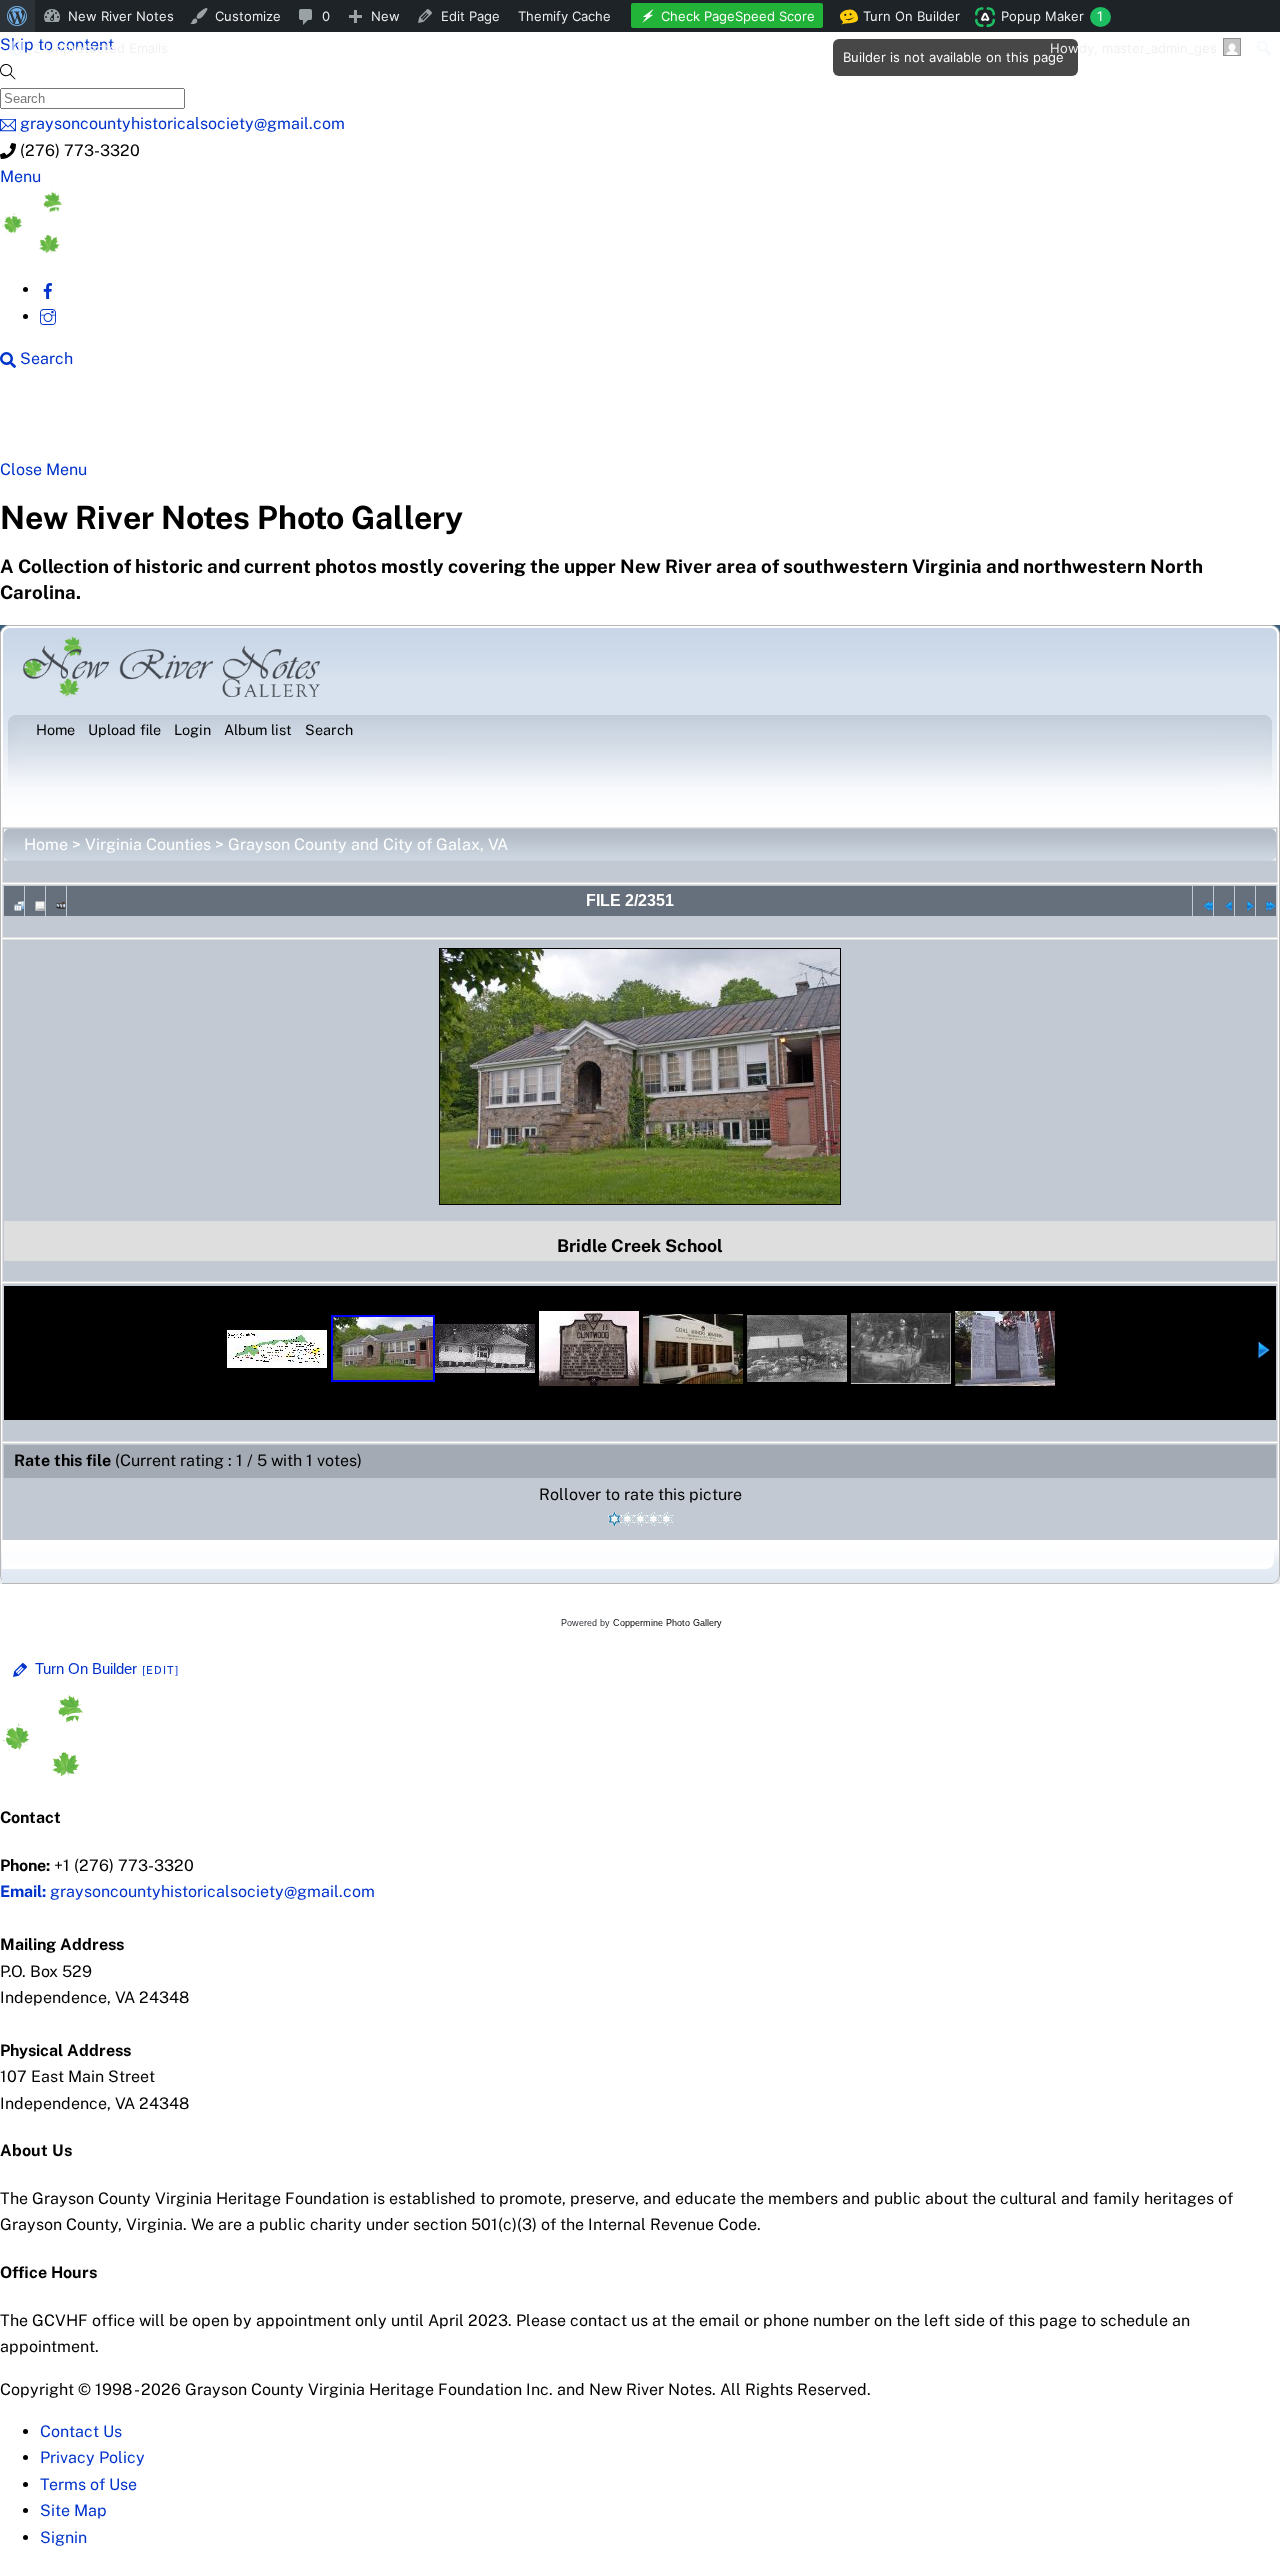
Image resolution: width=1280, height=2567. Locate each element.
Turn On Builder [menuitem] (905, 20)
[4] (653, 1519)
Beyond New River (441, 422)
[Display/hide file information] (35, 901)
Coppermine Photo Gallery (667, 1623)
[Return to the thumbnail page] (14, 901)
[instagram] (48, 316)
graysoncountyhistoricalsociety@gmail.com (187, 1891)
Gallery (775, 422)
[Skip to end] (1266, 901)
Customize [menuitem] (248, 16)
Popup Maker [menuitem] (1052, 16)
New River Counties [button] (245, 422)
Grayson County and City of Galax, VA (368, 844)
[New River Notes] (150, 247)
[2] (627, 1519)
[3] (640, 1519)
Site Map (73, 2510)
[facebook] (48, 289)
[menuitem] (17, 16)
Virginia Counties (148, 844)
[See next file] (1245, 901)
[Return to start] (1203, 901)
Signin (63, 2537)
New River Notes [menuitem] (121, 16)
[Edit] (161, 1670)
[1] (614, 1519)
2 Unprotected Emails (100, 48)
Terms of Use (88, 2484)
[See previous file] (1224, 901)
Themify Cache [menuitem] (564, 16)
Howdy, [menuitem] (1133, 48)
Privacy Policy (92, 2457)
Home (46, 844)
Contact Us (81, 2431)
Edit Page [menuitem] (470, 16)
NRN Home (77, 422)
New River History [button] (630, 422)
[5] (666, 1519)
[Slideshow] (56, 901)
